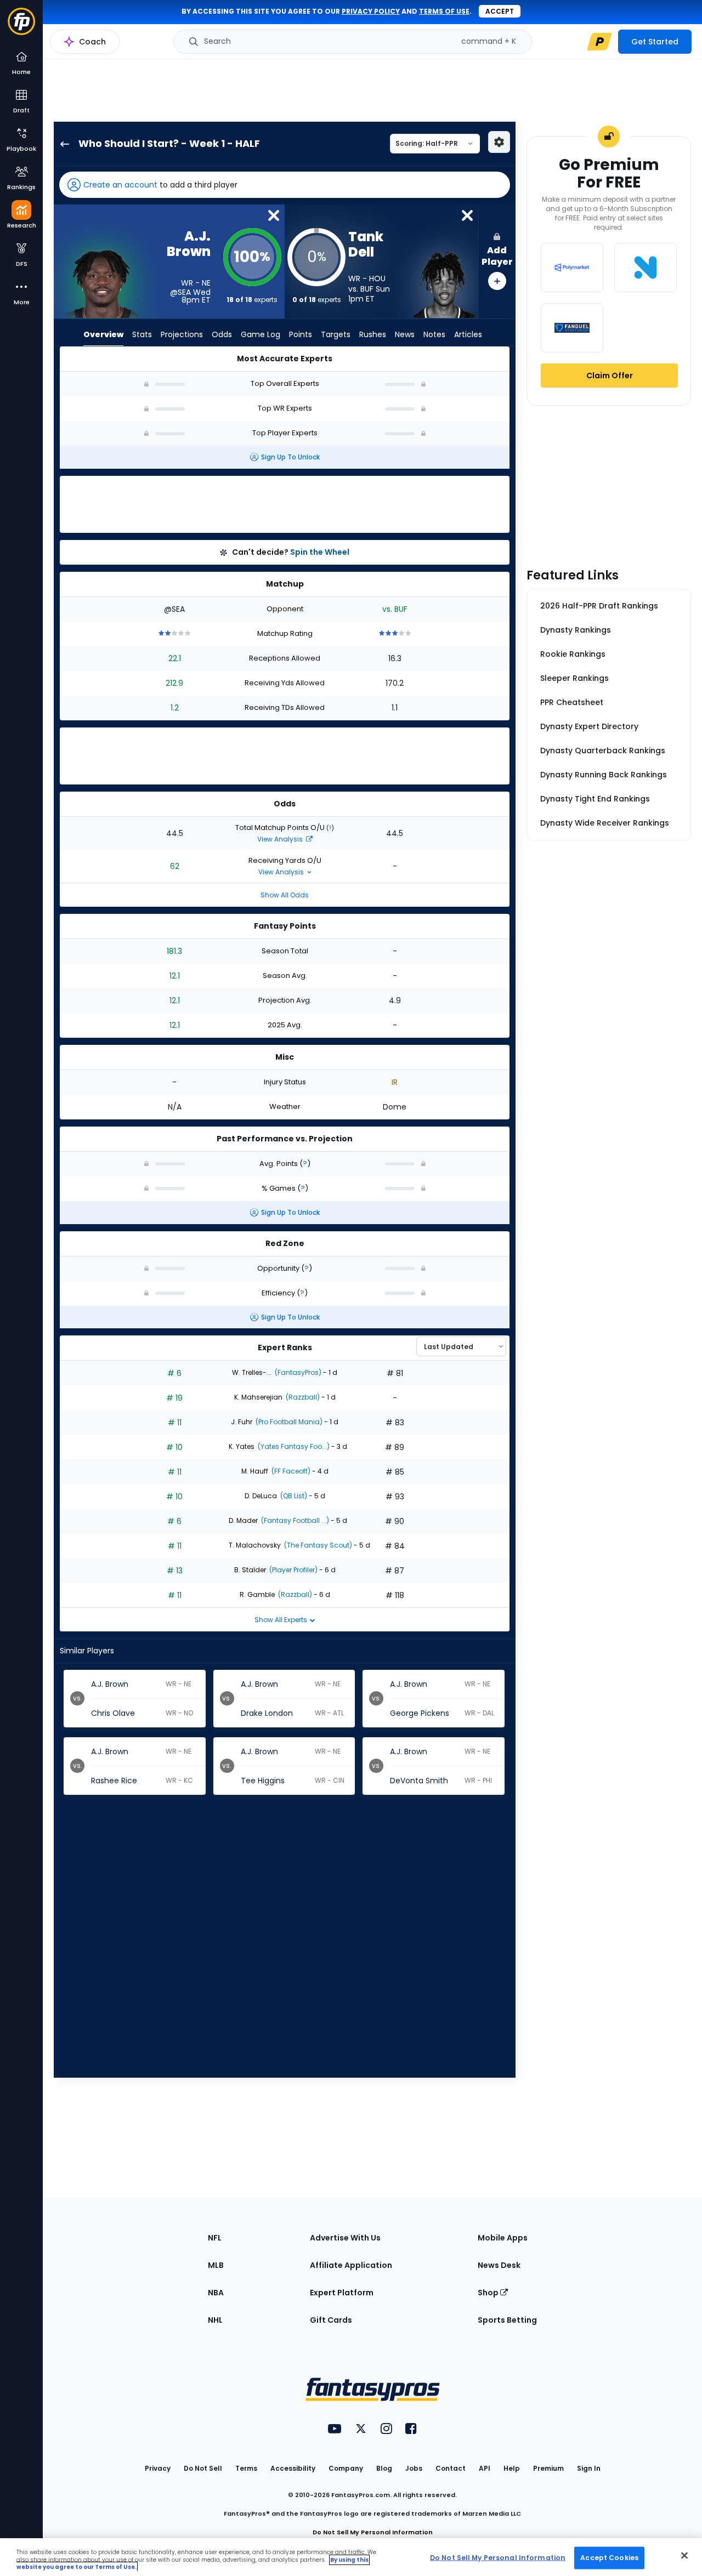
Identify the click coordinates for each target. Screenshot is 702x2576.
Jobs (414, 2468)
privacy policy (371, 11)
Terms (246, 2468)
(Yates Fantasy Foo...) (293, 1446)
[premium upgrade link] (599, 42)
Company (346, 2468)
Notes (434, 334)
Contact (451, 2468)
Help (512, 2468)
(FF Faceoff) (290, 1471)
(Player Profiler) (293, 1570)
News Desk (499, 2265)
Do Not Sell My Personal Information (373, 2532)
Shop (489, 2293)
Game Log (261, 334)
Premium (548, 2468)
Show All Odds (285, 895)
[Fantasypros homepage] (21, 27)
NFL (215, 2238)
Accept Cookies (609, 2557)
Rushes (373, 334)
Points (301, 334)
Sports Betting (507, 2320)
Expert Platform (342, 2293)
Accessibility (293, 2468)
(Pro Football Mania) (288, 1422)
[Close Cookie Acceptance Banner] (684, 2555)
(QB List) (293, 1496)
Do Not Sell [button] (203, 2468)
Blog (384, 2468)
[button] (285, 185)
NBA (216, 2293)
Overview (103, 334)
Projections (182, 334)
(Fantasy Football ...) (294, 1520)
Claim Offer (610, 376)
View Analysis (281, 839)
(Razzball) (302, 1397)
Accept (500, 11)
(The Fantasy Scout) (317, 1545)
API (485, 2468)
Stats (142, 334)
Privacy (158, 2468)
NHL (215, 2320)
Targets (336, 334)
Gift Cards (331, 2320)
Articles (468, 334)
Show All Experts (282, 1620)
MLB (216, 2265)
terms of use (444, 11)
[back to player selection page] (61, 144)
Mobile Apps (503, 2238)
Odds (222, 334)
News (405, 334)
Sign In (589, 2468)
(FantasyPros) (297, 1372)
